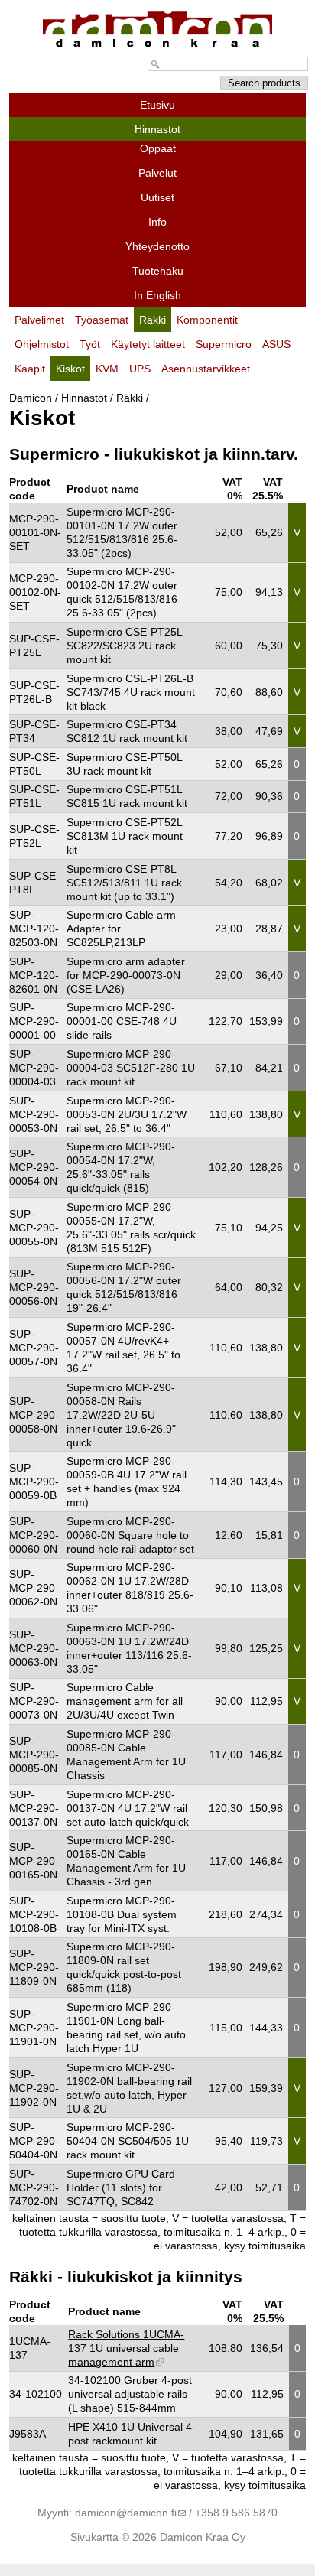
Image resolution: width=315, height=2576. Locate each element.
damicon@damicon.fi (126, 2513)
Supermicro (224, 344)
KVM (107, 369)
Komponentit (207, 320)
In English (157, 295)
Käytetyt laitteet (148, 344)
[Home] (157, 47)
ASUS (276, 344)
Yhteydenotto (157, 246)
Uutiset (157, 197)
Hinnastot (84, 398)
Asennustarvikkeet (206, 369)
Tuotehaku (158, 271)
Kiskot (70, 369)
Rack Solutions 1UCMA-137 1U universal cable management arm (126, 2348)
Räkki (130, 398)
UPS (140, 369)
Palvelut (157, 173)
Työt (90, 344)
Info (157, 222)
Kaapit (30, 369)
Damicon (31, 398)
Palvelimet (39, 320)
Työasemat (102, 320)
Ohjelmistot (42, 344)
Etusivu (157, 105)
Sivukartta (94, 2537)
